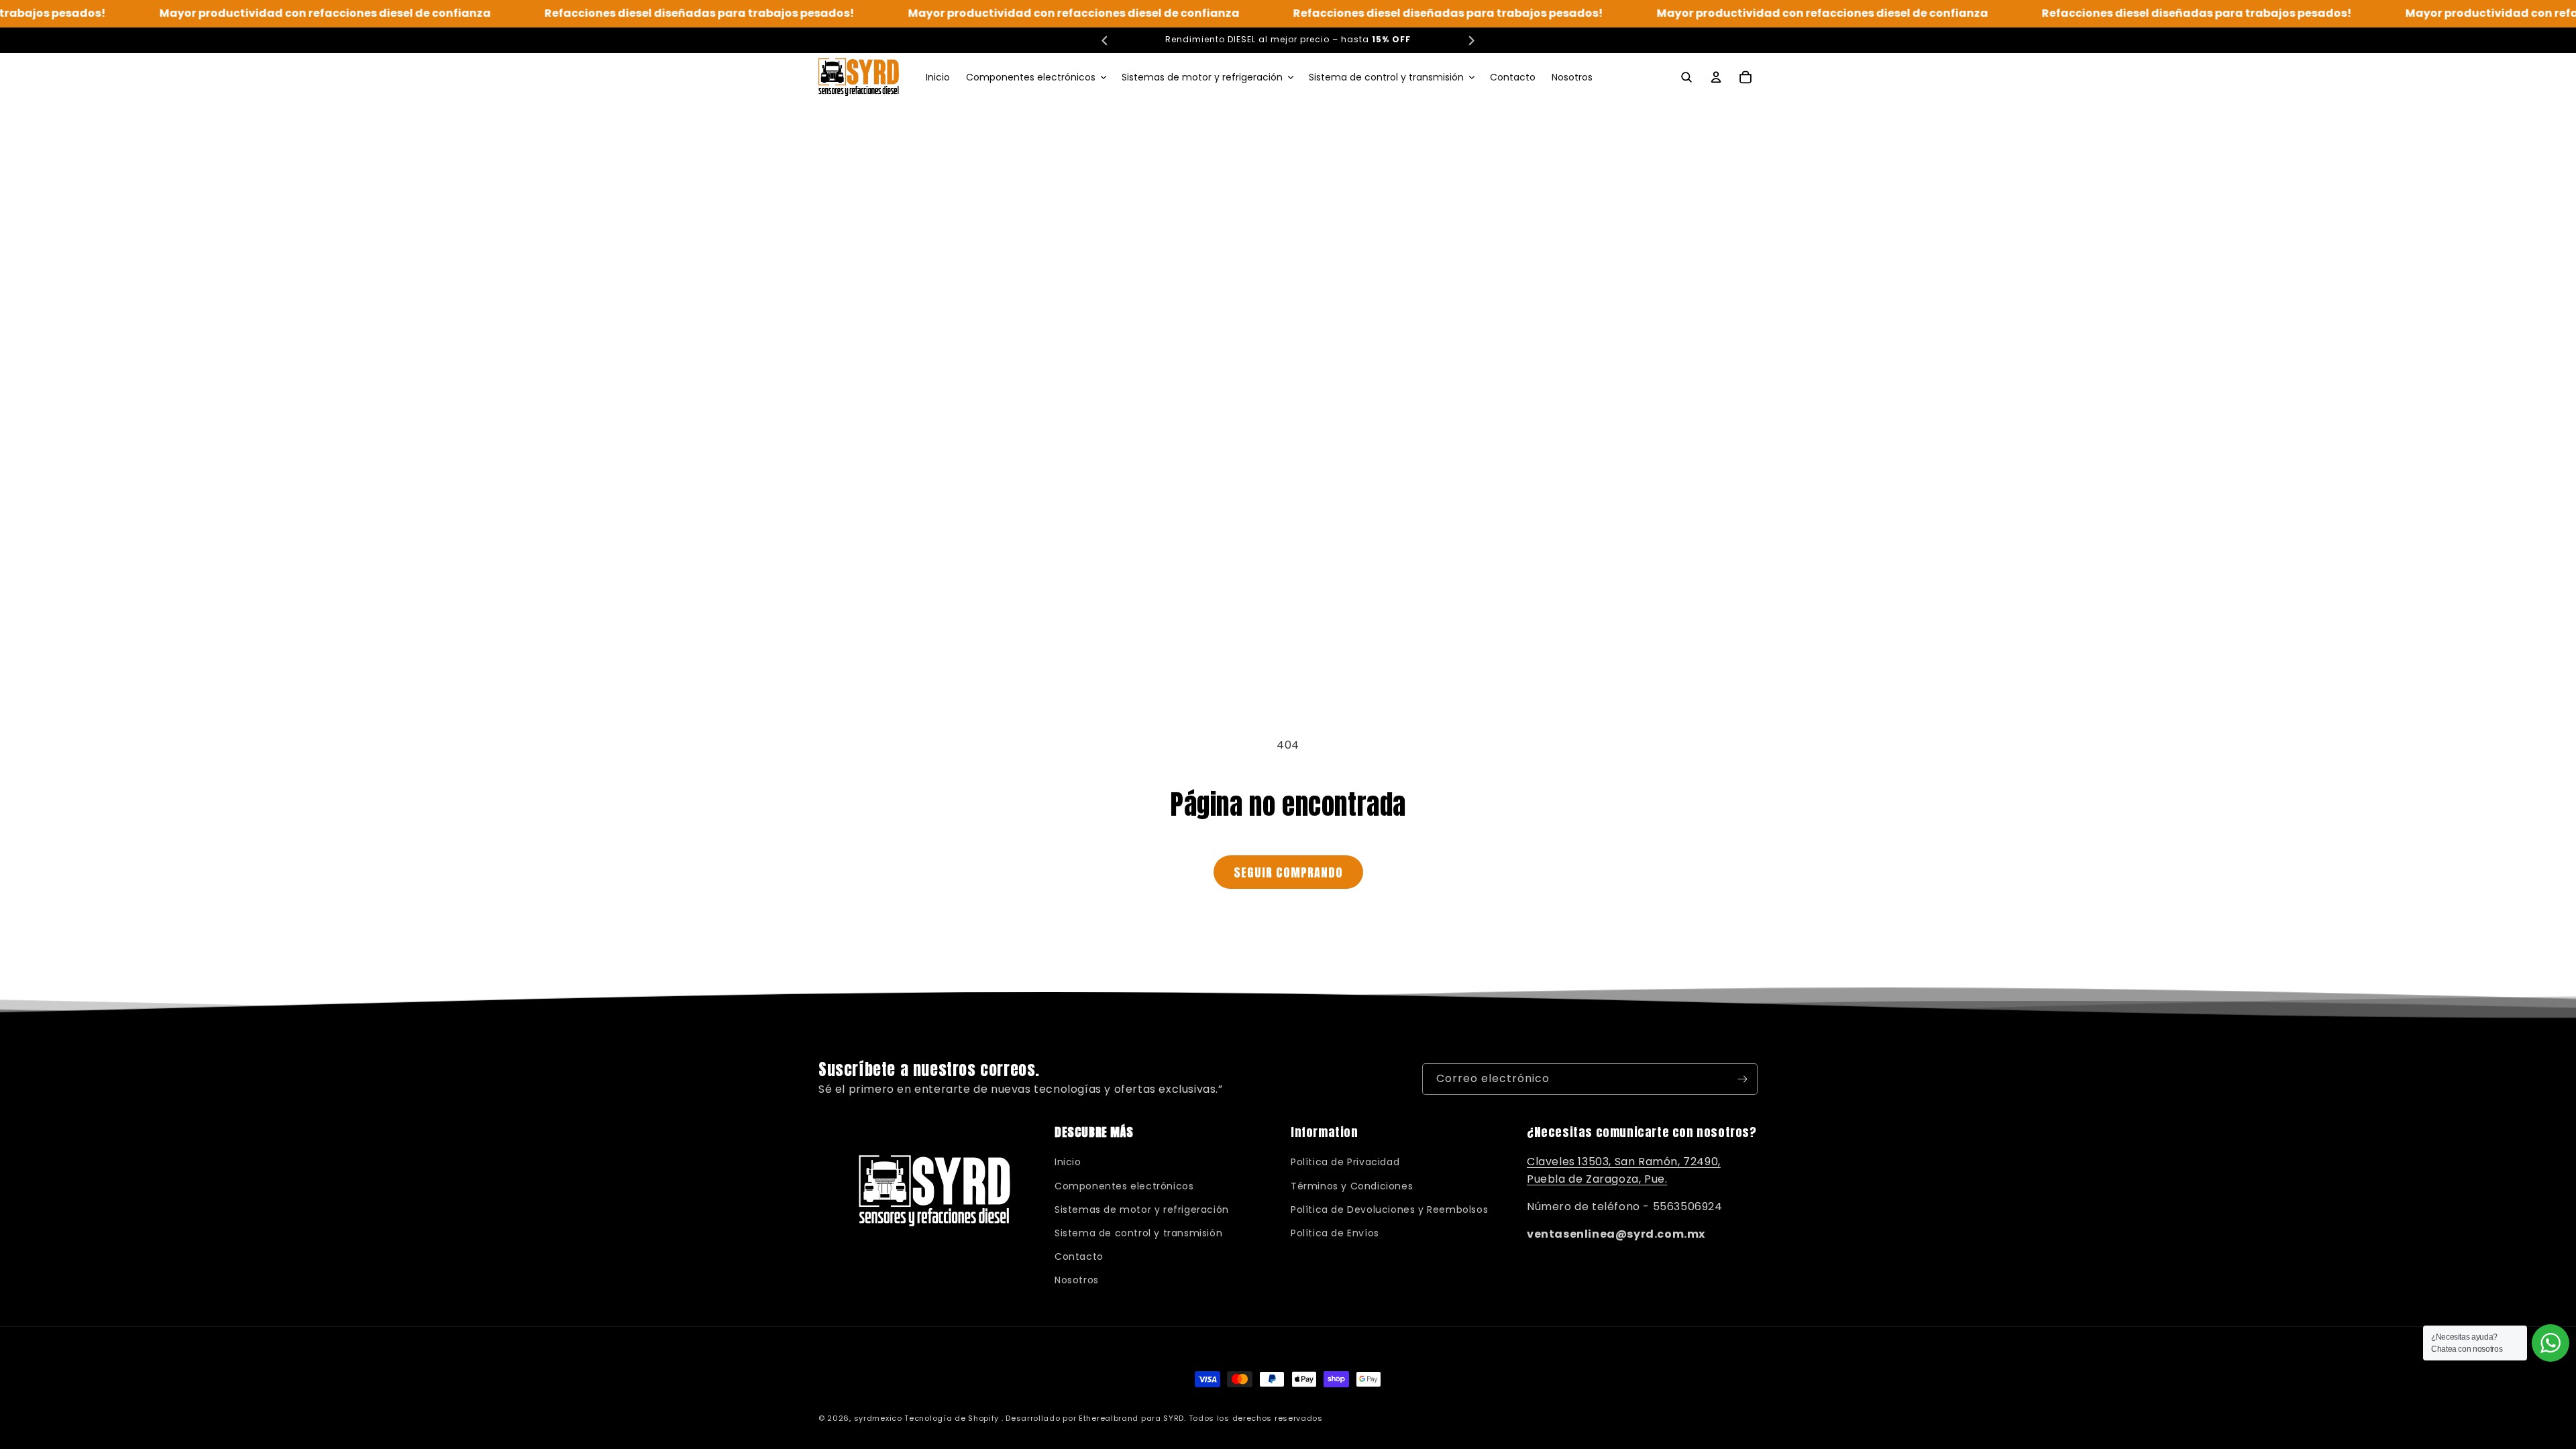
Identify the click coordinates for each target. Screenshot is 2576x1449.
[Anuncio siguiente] (1471, 40)
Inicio (1068, 1162)
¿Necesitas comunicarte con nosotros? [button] (1642, 1132)
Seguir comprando (1288, 872)
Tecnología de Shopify (952, 1418)
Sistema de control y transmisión (1138, 1233)
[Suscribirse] (1742, 1079)
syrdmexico (878, 1418)
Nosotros (1077, 1280)
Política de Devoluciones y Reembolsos (1389, 1210)
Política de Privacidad (1345, 1162)
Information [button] (1325, 1132)
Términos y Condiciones (1352, 1186)
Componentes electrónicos (1124, 1186)
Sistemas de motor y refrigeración (1142, 1210)
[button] (1036, 77)
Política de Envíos (1335, 1233)
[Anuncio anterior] (1105, 40)
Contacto (1079, 1256)
